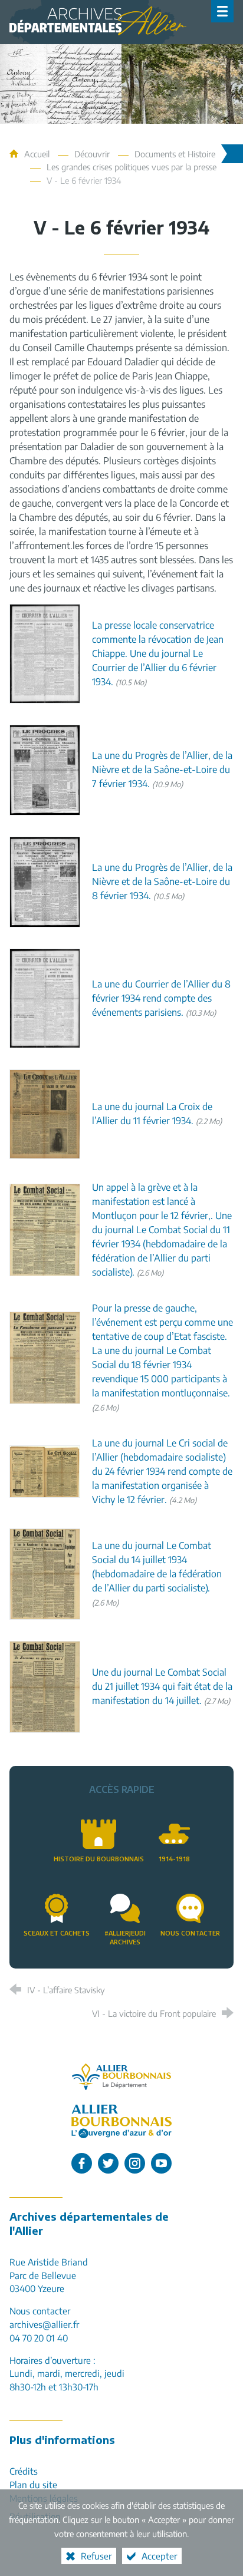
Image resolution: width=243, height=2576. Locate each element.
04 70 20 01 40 (39, 2338)
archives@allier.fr (44, 2324)
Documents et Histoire (175, 154)
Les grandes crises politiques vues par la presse (132, 167)
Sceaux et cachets (57, 1933)
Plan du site (33, 2484)
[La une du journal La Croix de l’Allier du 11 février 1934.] (45, 1113)
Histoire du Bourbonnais (99, 1859)
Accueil (38, 154)
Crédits (24, 2471)
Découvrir (92, 154)
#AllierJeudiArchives (125, 1937)
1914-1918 (174, 1859)
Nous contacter (190, 1933)
